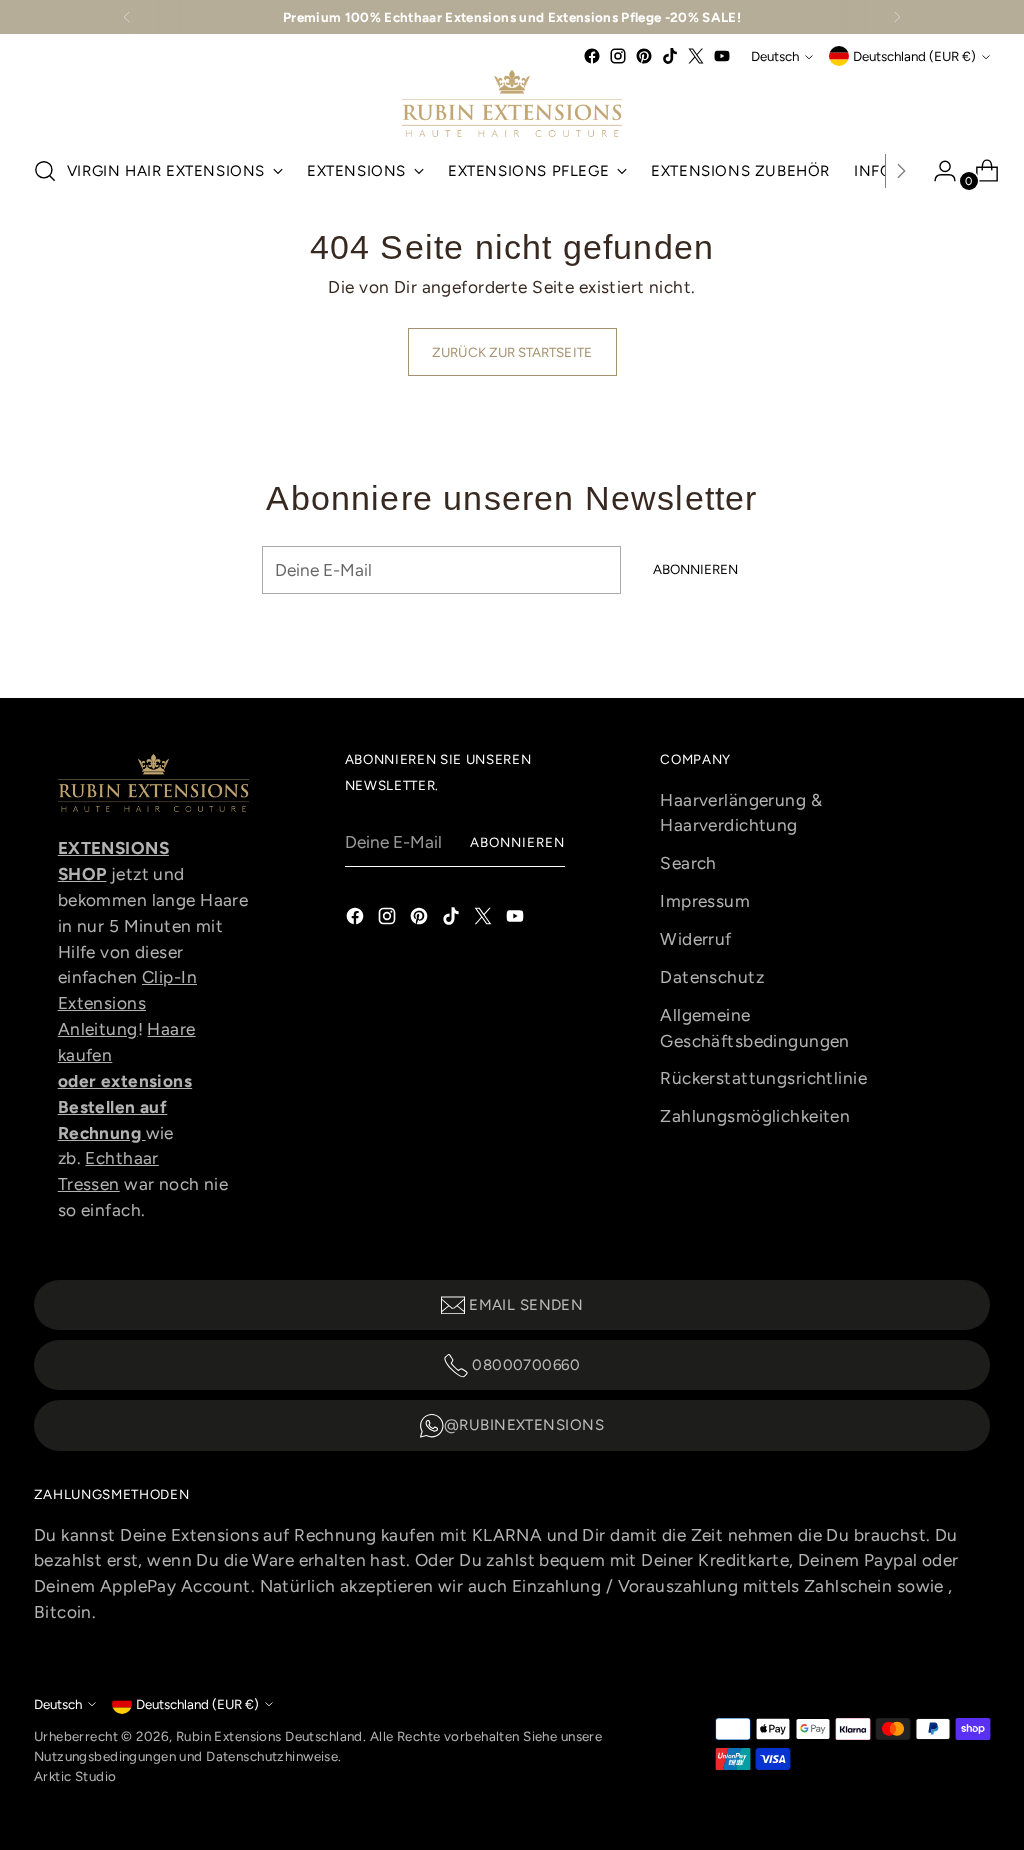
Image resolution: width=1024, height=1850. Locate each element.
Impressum (705, 901)
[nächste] (897, 17)
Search (688, 863)
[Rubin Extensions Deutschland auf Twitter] (696, 56)
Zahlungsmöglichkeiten (755, 1116)
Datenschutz (712, 977)
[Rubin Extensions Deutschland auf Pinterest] (644, 56)
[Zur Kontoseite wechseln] (937, 171)
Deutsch (775, 56)
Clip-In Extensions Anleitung (127, 1003)
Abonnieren (517, 842)
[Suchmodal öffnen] (45, 171)
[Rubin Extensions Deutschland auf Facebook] (592, 56)
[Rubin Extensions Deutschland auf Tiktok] (670, 56)
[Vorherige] (127, 17)
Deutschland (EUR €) (914, 56)
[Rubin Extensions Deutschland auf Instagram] (618, 56)
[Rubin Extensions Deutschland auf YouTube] (722, 56)
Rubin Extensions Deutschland (269, 1736)
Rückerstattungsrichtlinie (763, 1078)
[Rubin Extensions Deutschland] (512, 103)
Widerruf (695, 939)
